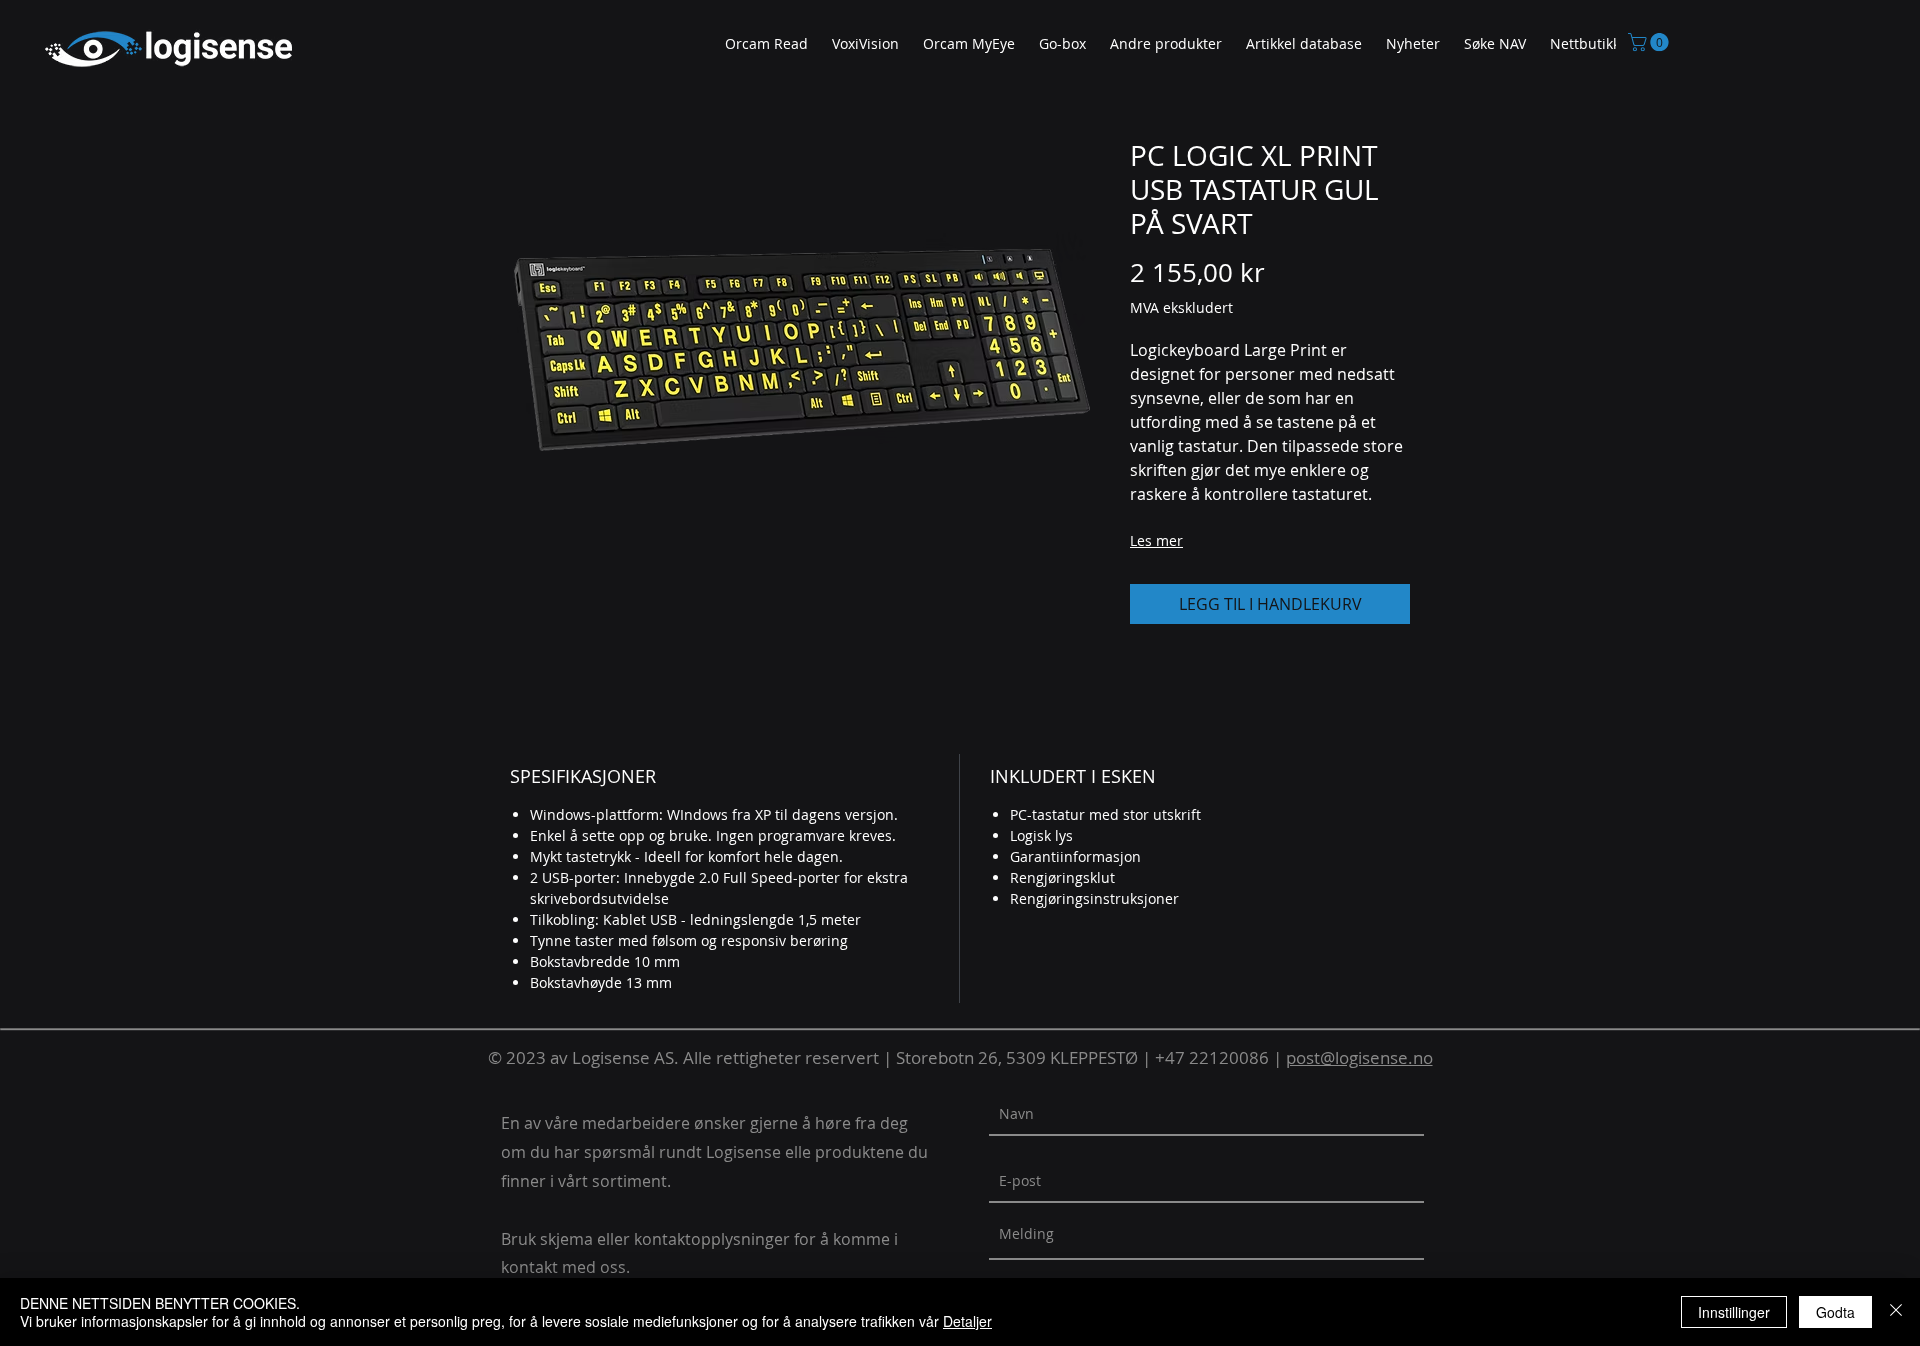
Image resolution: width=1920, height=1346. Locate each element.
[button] (1166, 44)
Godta (1835, 1312)
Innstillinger (1734, 1312)
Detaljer (967, 1321)
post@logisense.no (1359, 1057)
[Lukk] (1896, 1312)
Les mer (1156, 540)
